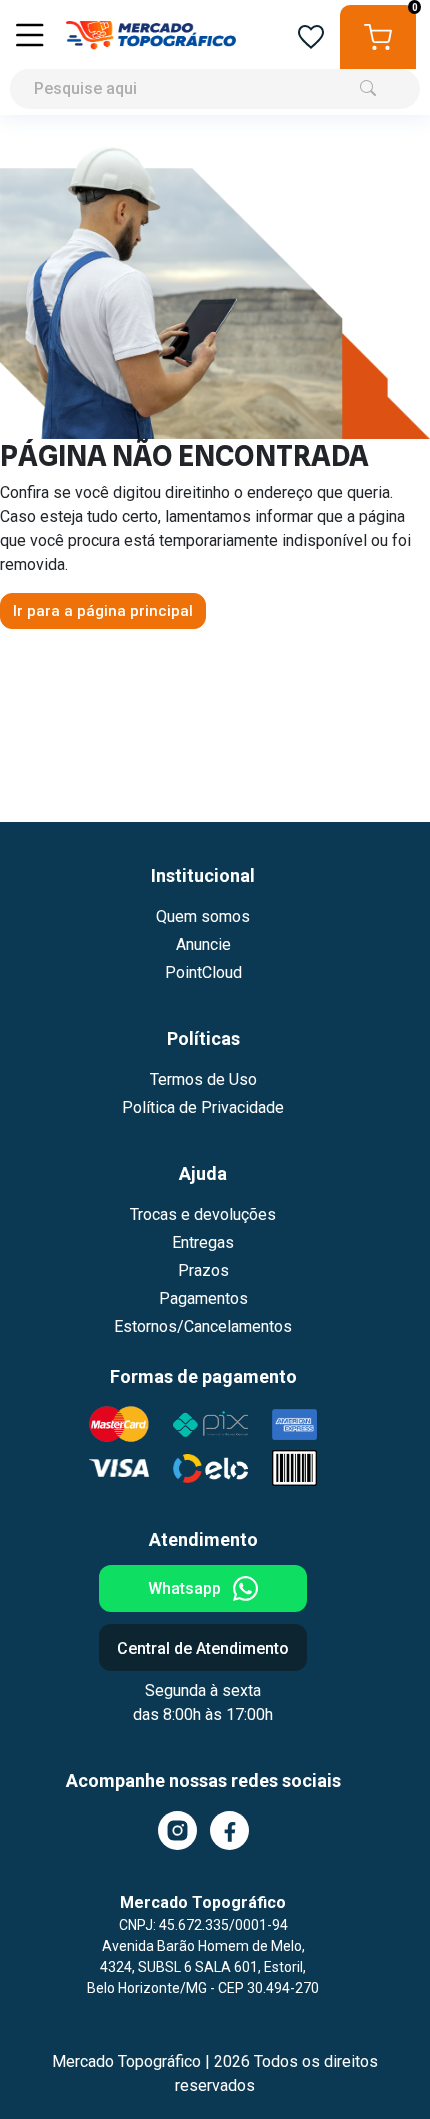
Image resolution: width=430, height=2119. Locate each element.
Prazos (203, 1270)
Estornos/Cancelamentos (203, 1326)
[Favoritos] (311, 37)
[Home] (151, 37)
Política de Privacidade (203, 1107)
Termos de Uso (203, 1079)
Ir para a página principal (103, 611)
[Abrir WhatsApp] (380, 2068)
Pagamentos (203, 1298)
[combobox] (215, 57)
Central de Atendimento (203, 1648)
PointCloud (203, 972)
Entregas (203, 1242)
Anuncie (203, 944)
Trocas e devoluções (203, 1214)
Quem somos (203, 916)
